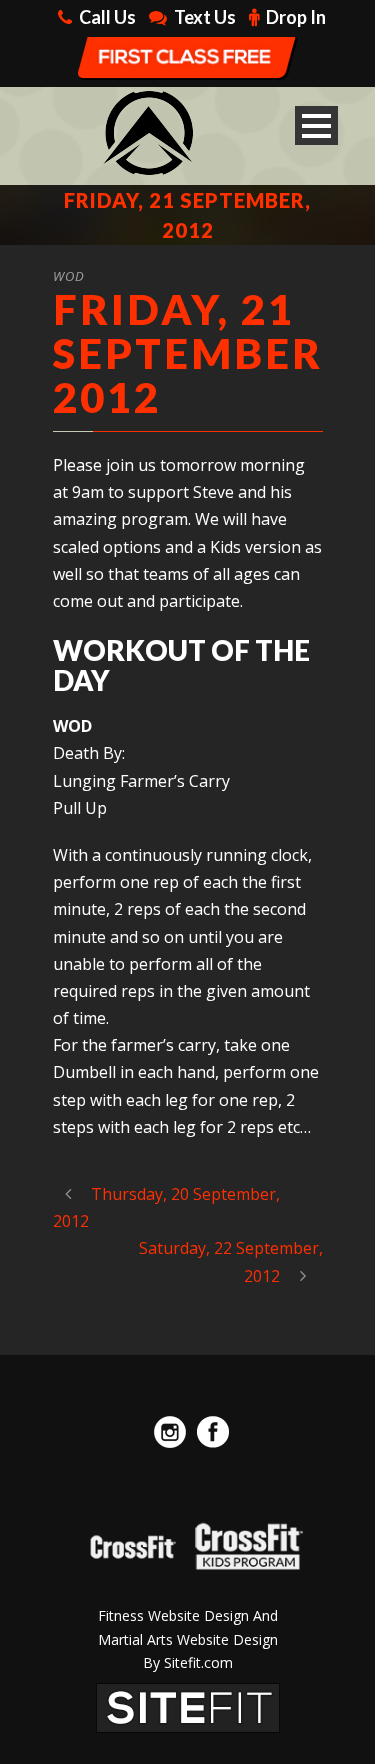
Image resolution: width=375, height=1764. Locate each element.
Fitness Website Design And (188, 1615)
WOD (69, 276)
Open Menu (316, 125)
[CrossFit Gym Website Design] (188, 1706)
